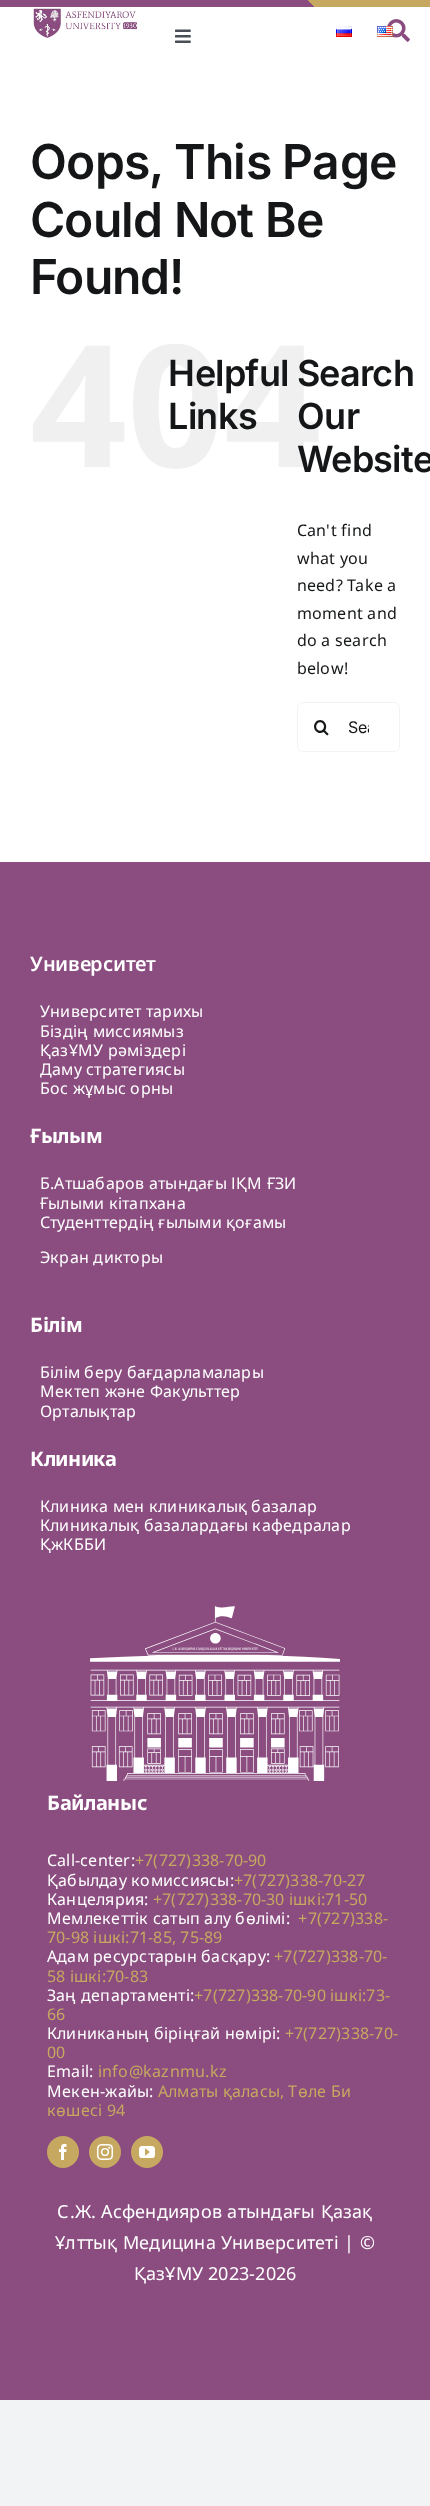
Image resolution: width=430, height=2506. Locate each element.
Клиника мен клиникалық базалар (178, 1506)
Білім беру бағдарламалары (152, 1372)
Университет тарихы (121, 1011)
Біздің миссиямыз (112, 1031)
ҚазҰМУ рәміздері (113, 1050)
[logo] (93, 15)
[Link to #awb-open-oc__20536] (398, 30)
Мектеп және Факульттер (140, 1391)
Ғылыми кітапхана (113, 1203)
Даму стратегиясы (112, 1069)
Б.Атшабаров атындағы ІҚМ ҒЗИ (168, 1183)
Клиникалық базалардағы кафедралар (195, 1525)
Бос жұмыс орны (106, 1088)
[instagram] (105, 2152)
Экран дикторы (101, 1257)
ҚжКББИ (73, 1544)
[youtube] (147, 2152)
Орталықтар (88, 1411)
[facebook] (63, 2152)
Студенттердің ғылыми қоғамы (163, 1222)
